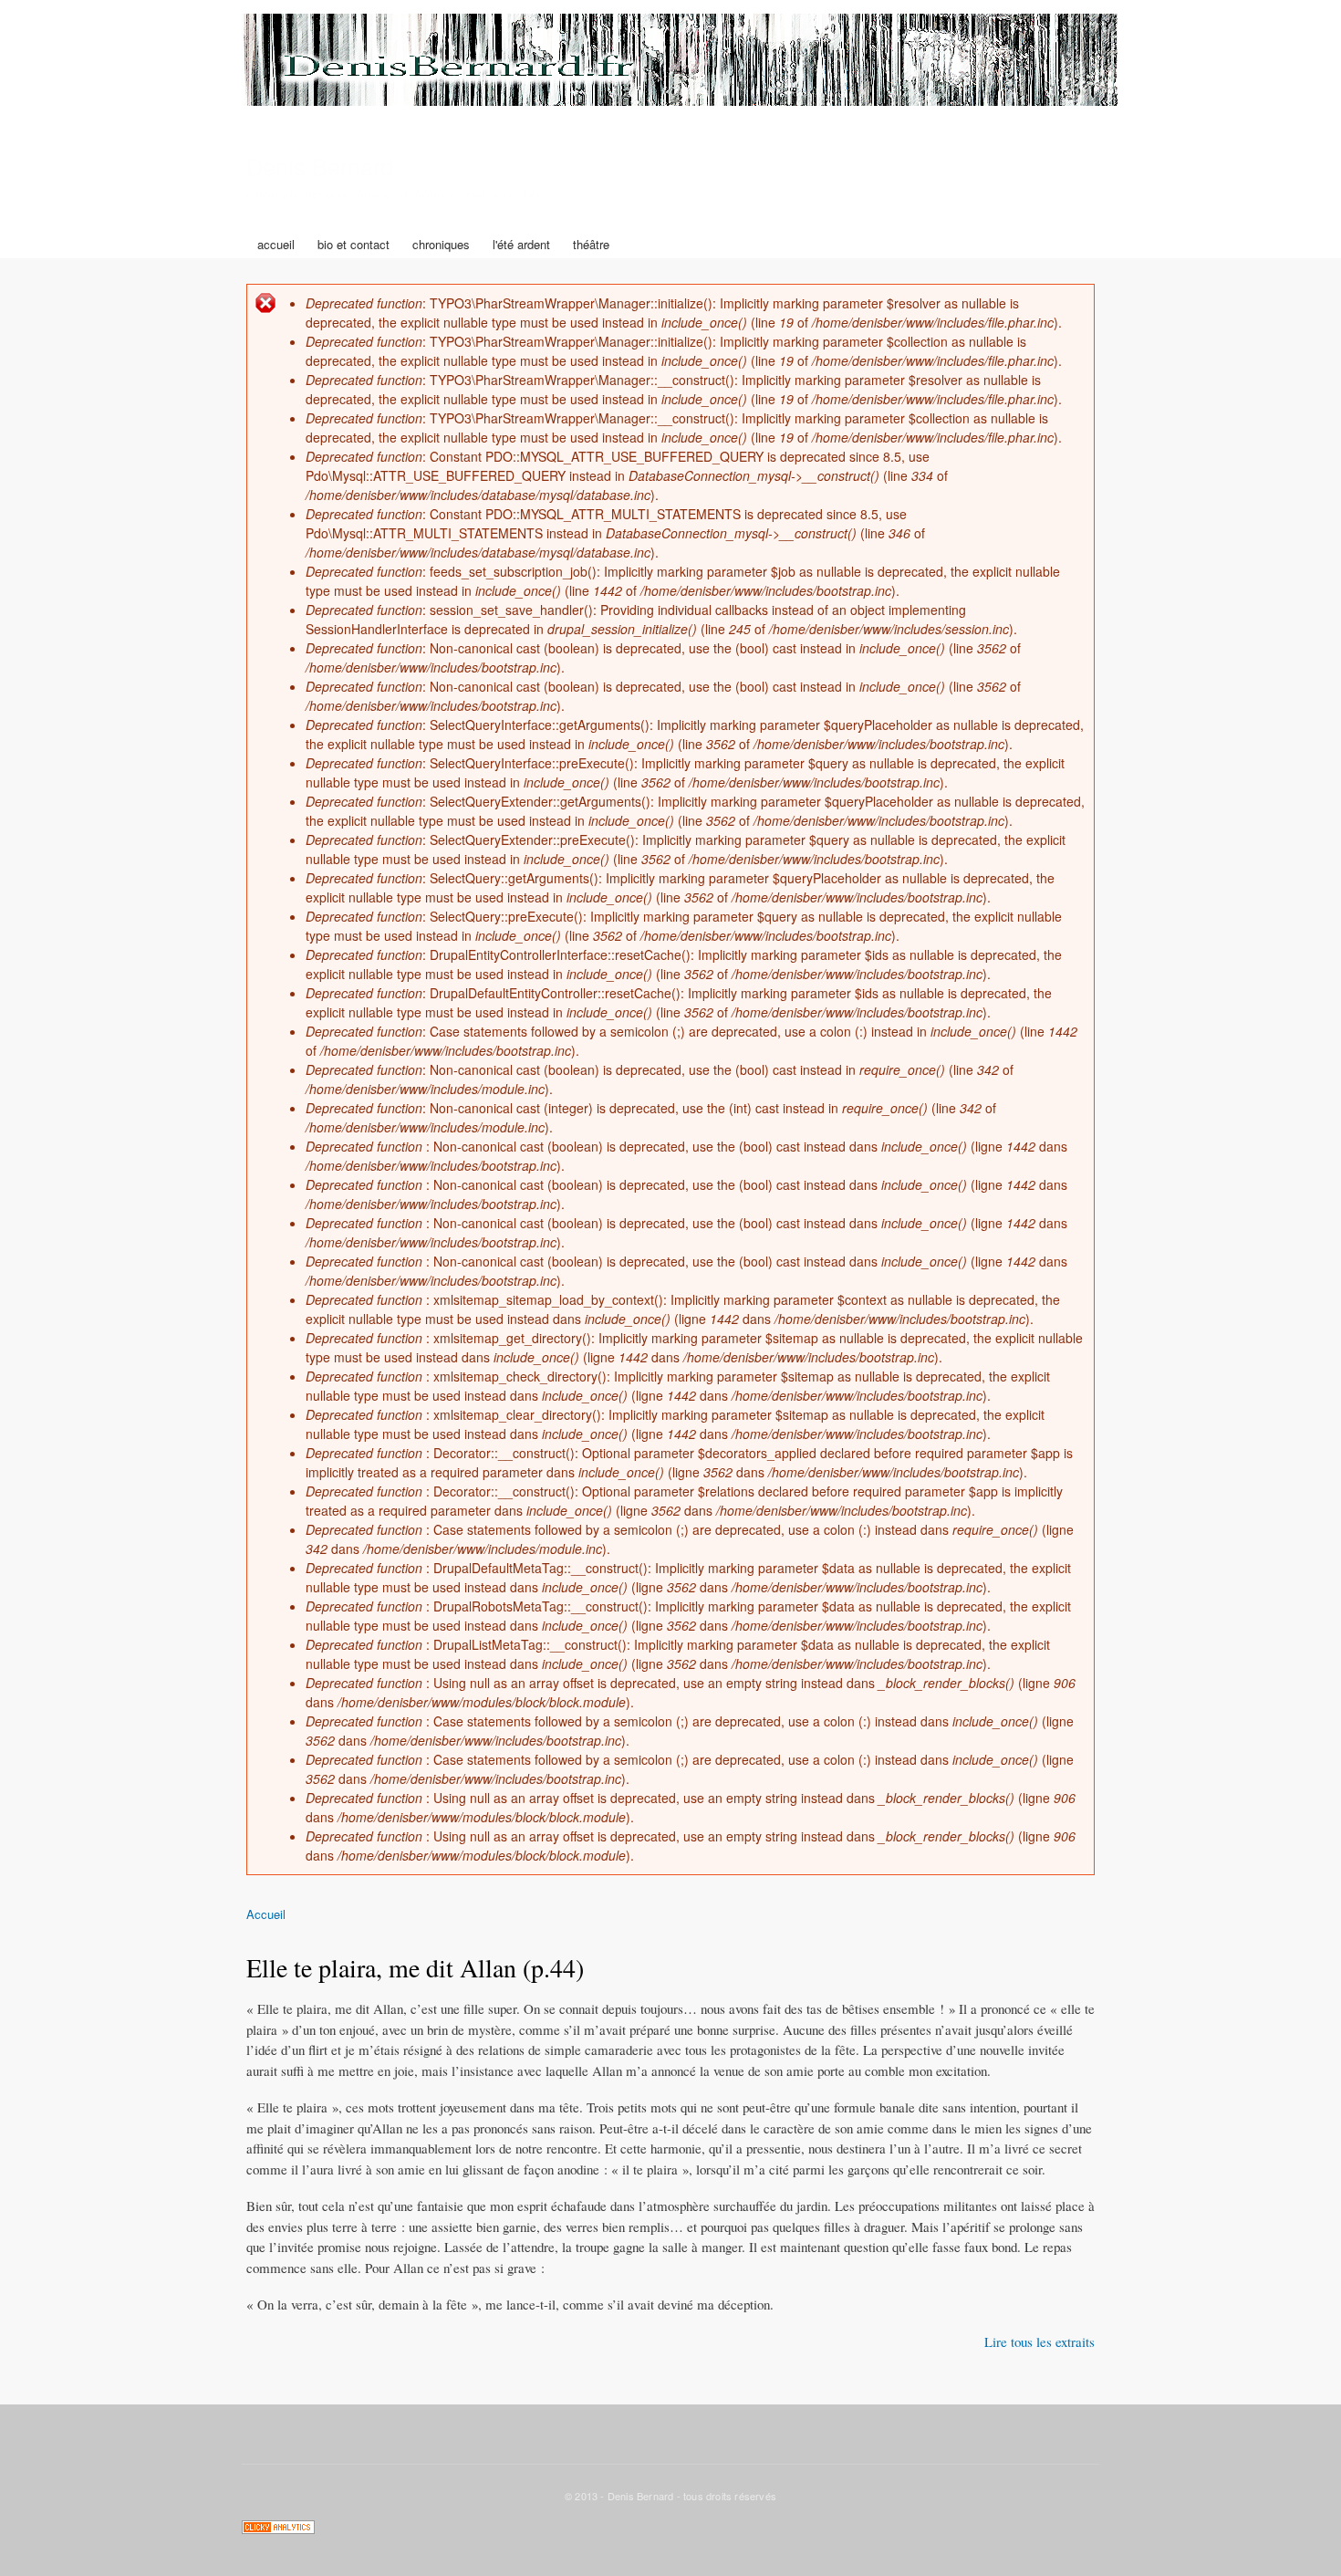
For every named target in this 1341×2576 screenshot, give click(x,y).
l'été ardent (521, 244)
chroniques (441, 244)
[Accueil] (682, 62)
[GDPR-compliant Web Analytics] (278, 2529)
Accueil (266, 1914)
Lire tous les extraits (1040, 2341)
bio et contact (353, 244)
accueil (276, 244)
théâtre (591, 244)
